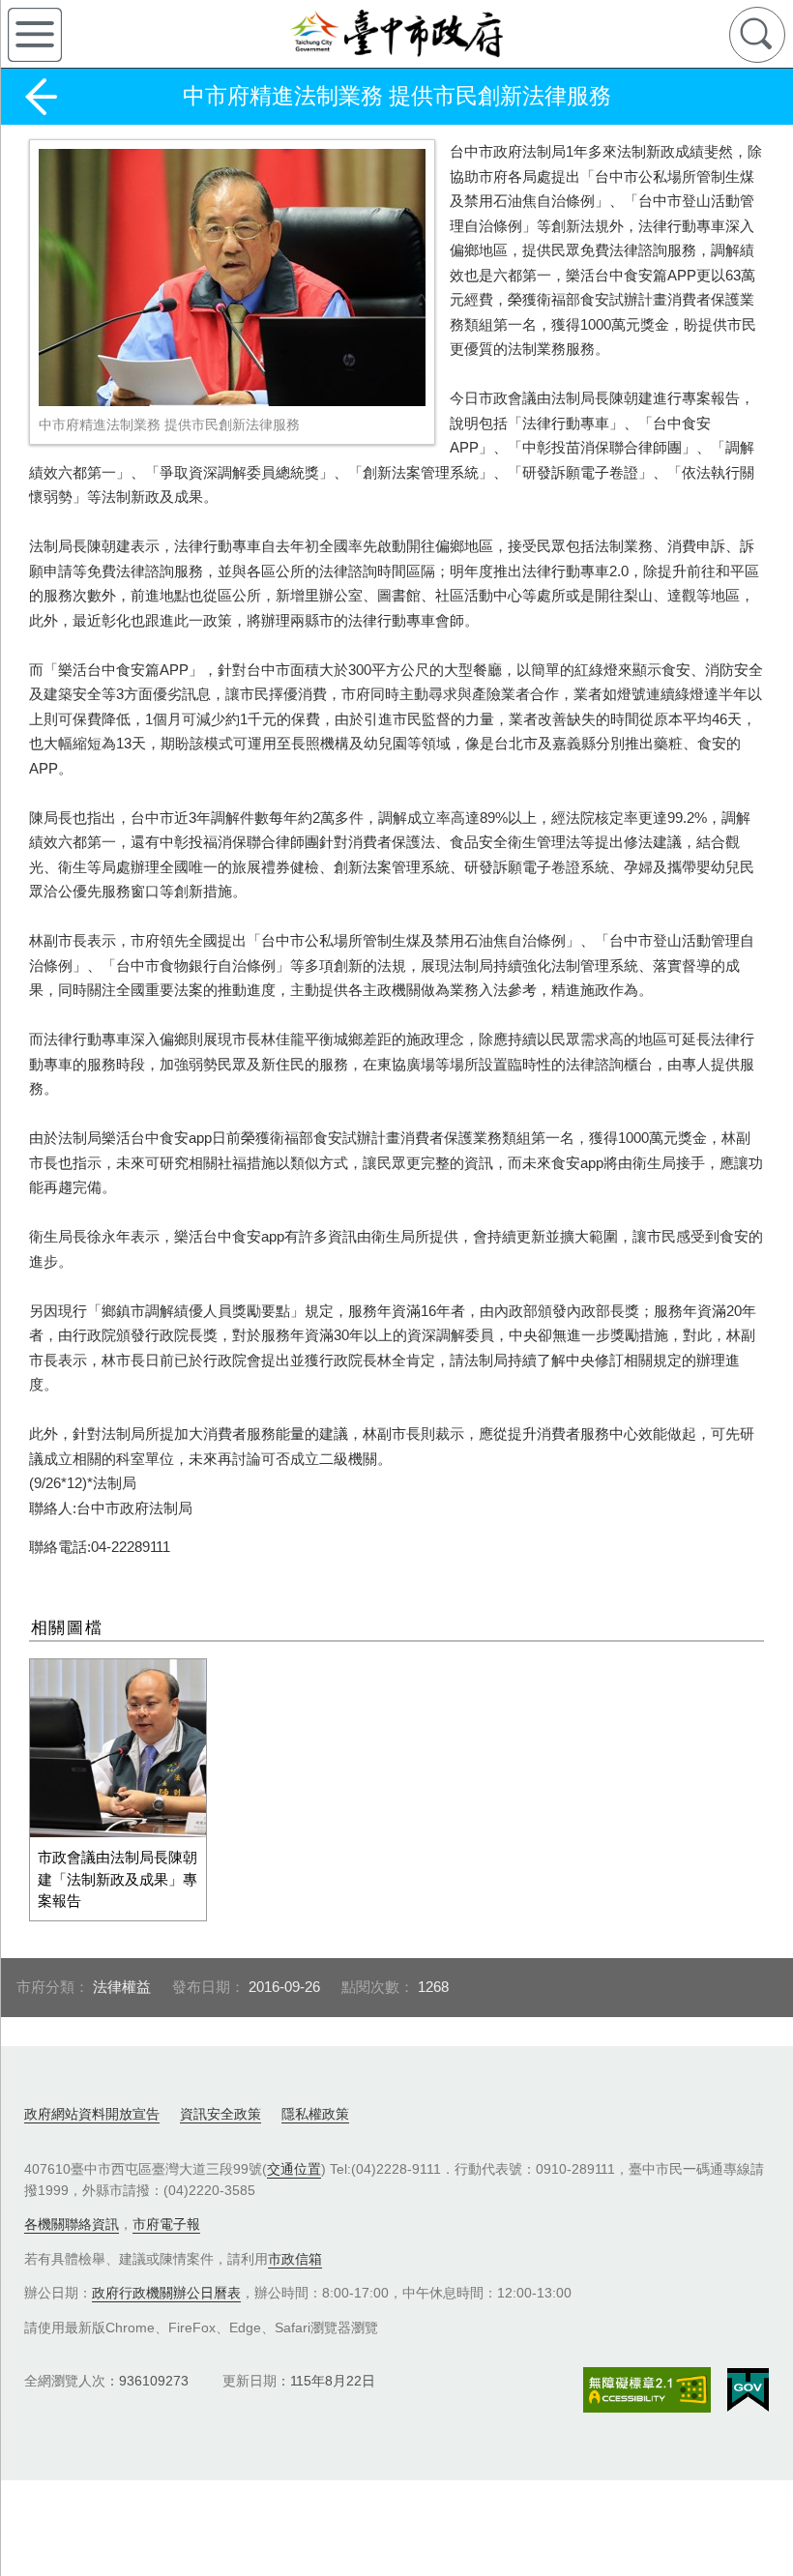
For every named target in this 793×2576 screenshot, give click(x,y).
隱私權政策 (315, 2114)
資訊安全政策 (220, 2114)
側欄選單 (35, 35)
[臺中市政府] (396, 34)
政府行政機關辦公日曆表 (166, 2293)
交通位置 (294, 2169)
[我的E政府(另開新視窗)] (748, 2390)
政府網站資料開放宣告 (92, 2114)
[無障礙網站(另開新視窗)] (647, 2390)
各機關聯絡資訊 (72, 2224)
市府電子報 (166, 2224)
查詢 (757, 35)
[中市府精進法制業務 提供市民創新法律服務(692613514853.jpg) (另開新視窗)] (232, 278)
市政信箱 (295, 2259)
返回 (41, 97)
